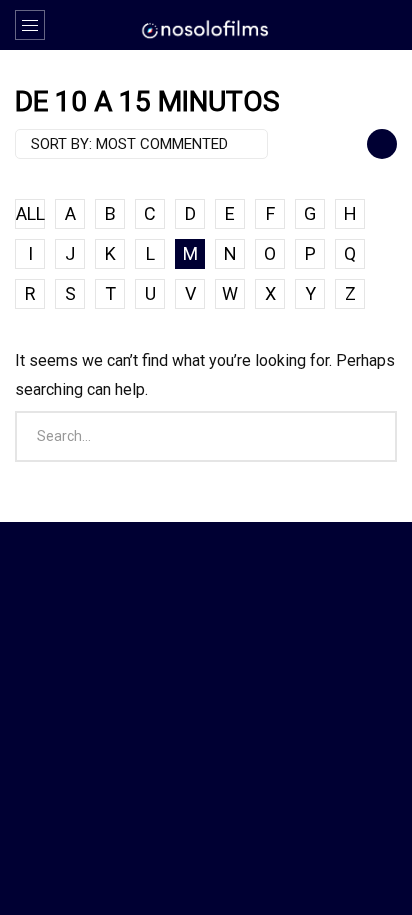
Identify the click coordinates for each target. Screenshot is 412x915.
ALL (30, 213)
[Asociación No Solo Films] (206, 28)
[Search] (387, 25)
